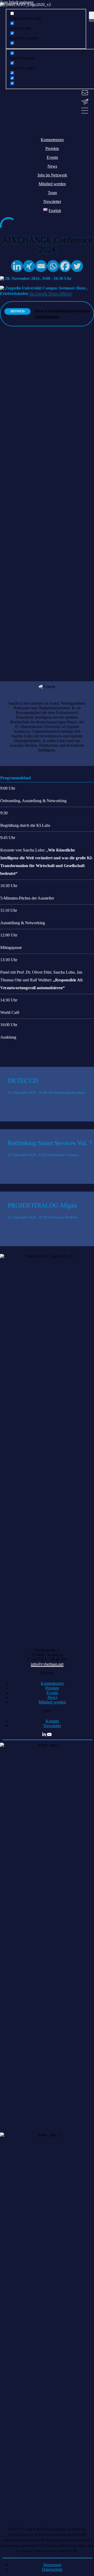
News (52, 1697)
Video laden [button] (10, 658)
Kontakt (52, 1721)
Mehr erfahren (12, 645)
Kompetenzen (52, 1683)
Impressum (52, 2565)
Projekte (52, 1688)
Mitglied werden (52, 1702)
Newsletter (52, 1726)
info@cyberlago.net (47, 1664)
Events (52, 1693)
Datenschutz (52, 2569)
